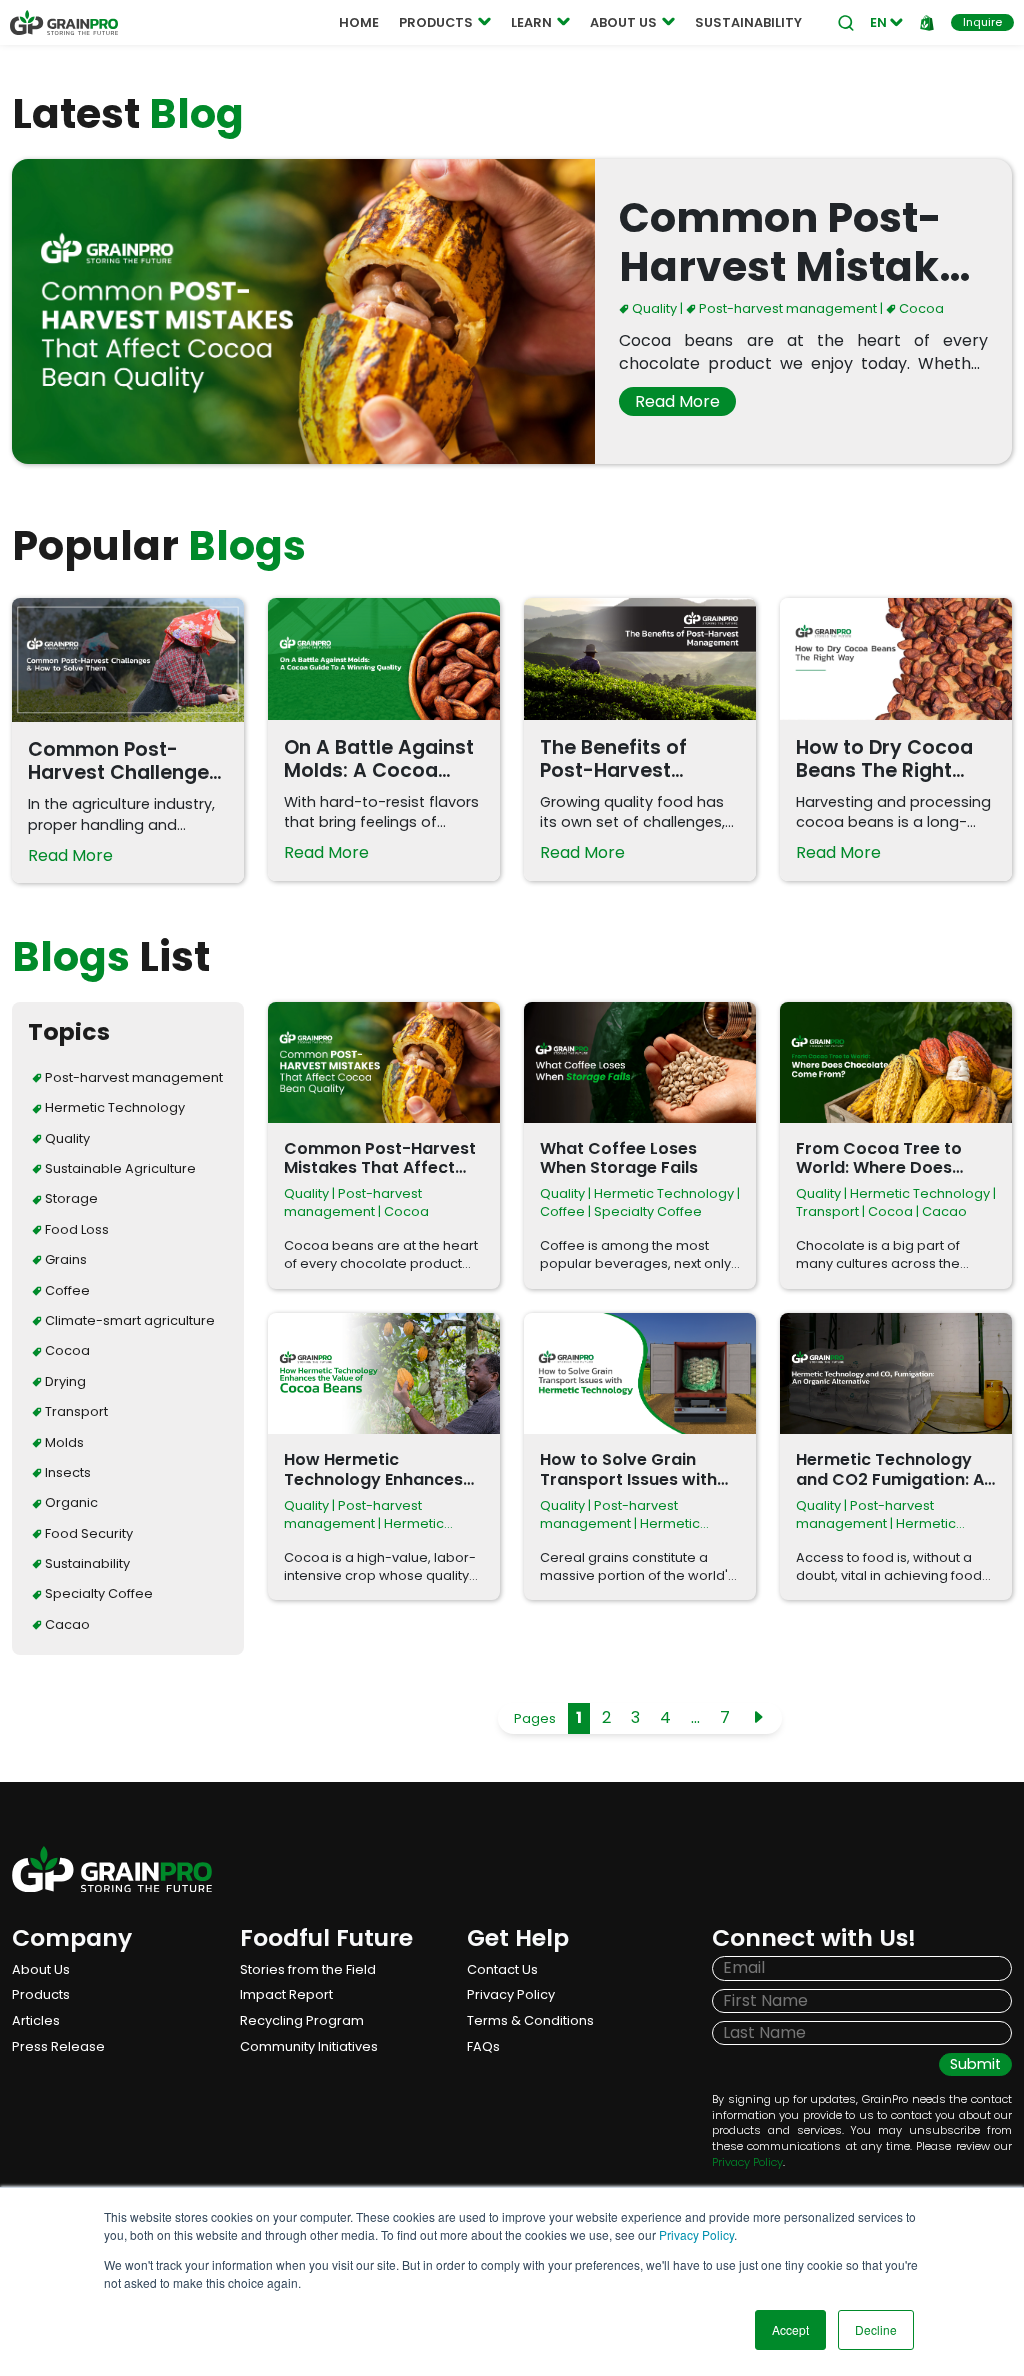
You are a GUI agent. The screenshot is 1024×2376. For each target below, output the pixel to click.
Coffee (66, 1290)
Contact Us (502, 1969)
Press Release (58, 2046)
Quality (653, 308)
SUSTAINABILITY (748, 23)
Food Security (87, 1533)
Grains (64, 1259)
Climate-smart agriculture (128, 1320)
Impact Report (286, 1994)
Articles (36, 2020)
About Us (41, 1969)
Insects (66, 1472)
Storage (70, 1198)
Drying (64, 1381)
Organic (70, 1502)
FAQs (483, 2046)
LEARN (531, 23)
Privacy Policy (696, 2234)
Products (41, 1994)
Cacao (66, 1624)
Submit (975, 2064)
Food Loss (75, 1229)
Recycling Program (302, 2020)
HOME (359, 23)
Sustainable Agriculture (119, 1168)
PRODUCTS (436, 23)
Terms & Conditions (530, 2020)
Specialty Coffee (97, 1593)
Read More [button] (677, 401)
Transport (75, 1411)
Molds (63, 1442)
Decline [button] (876, 2329)
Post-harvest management (786, 308)
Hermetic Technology (113, 1107)
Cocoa (920, 308)
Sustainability (86, 1563)
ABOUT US (623, 23)
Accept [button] (790, 2329)
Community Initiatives (309, 2046)
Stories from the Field (308, 1969)
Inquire (982, 22)
